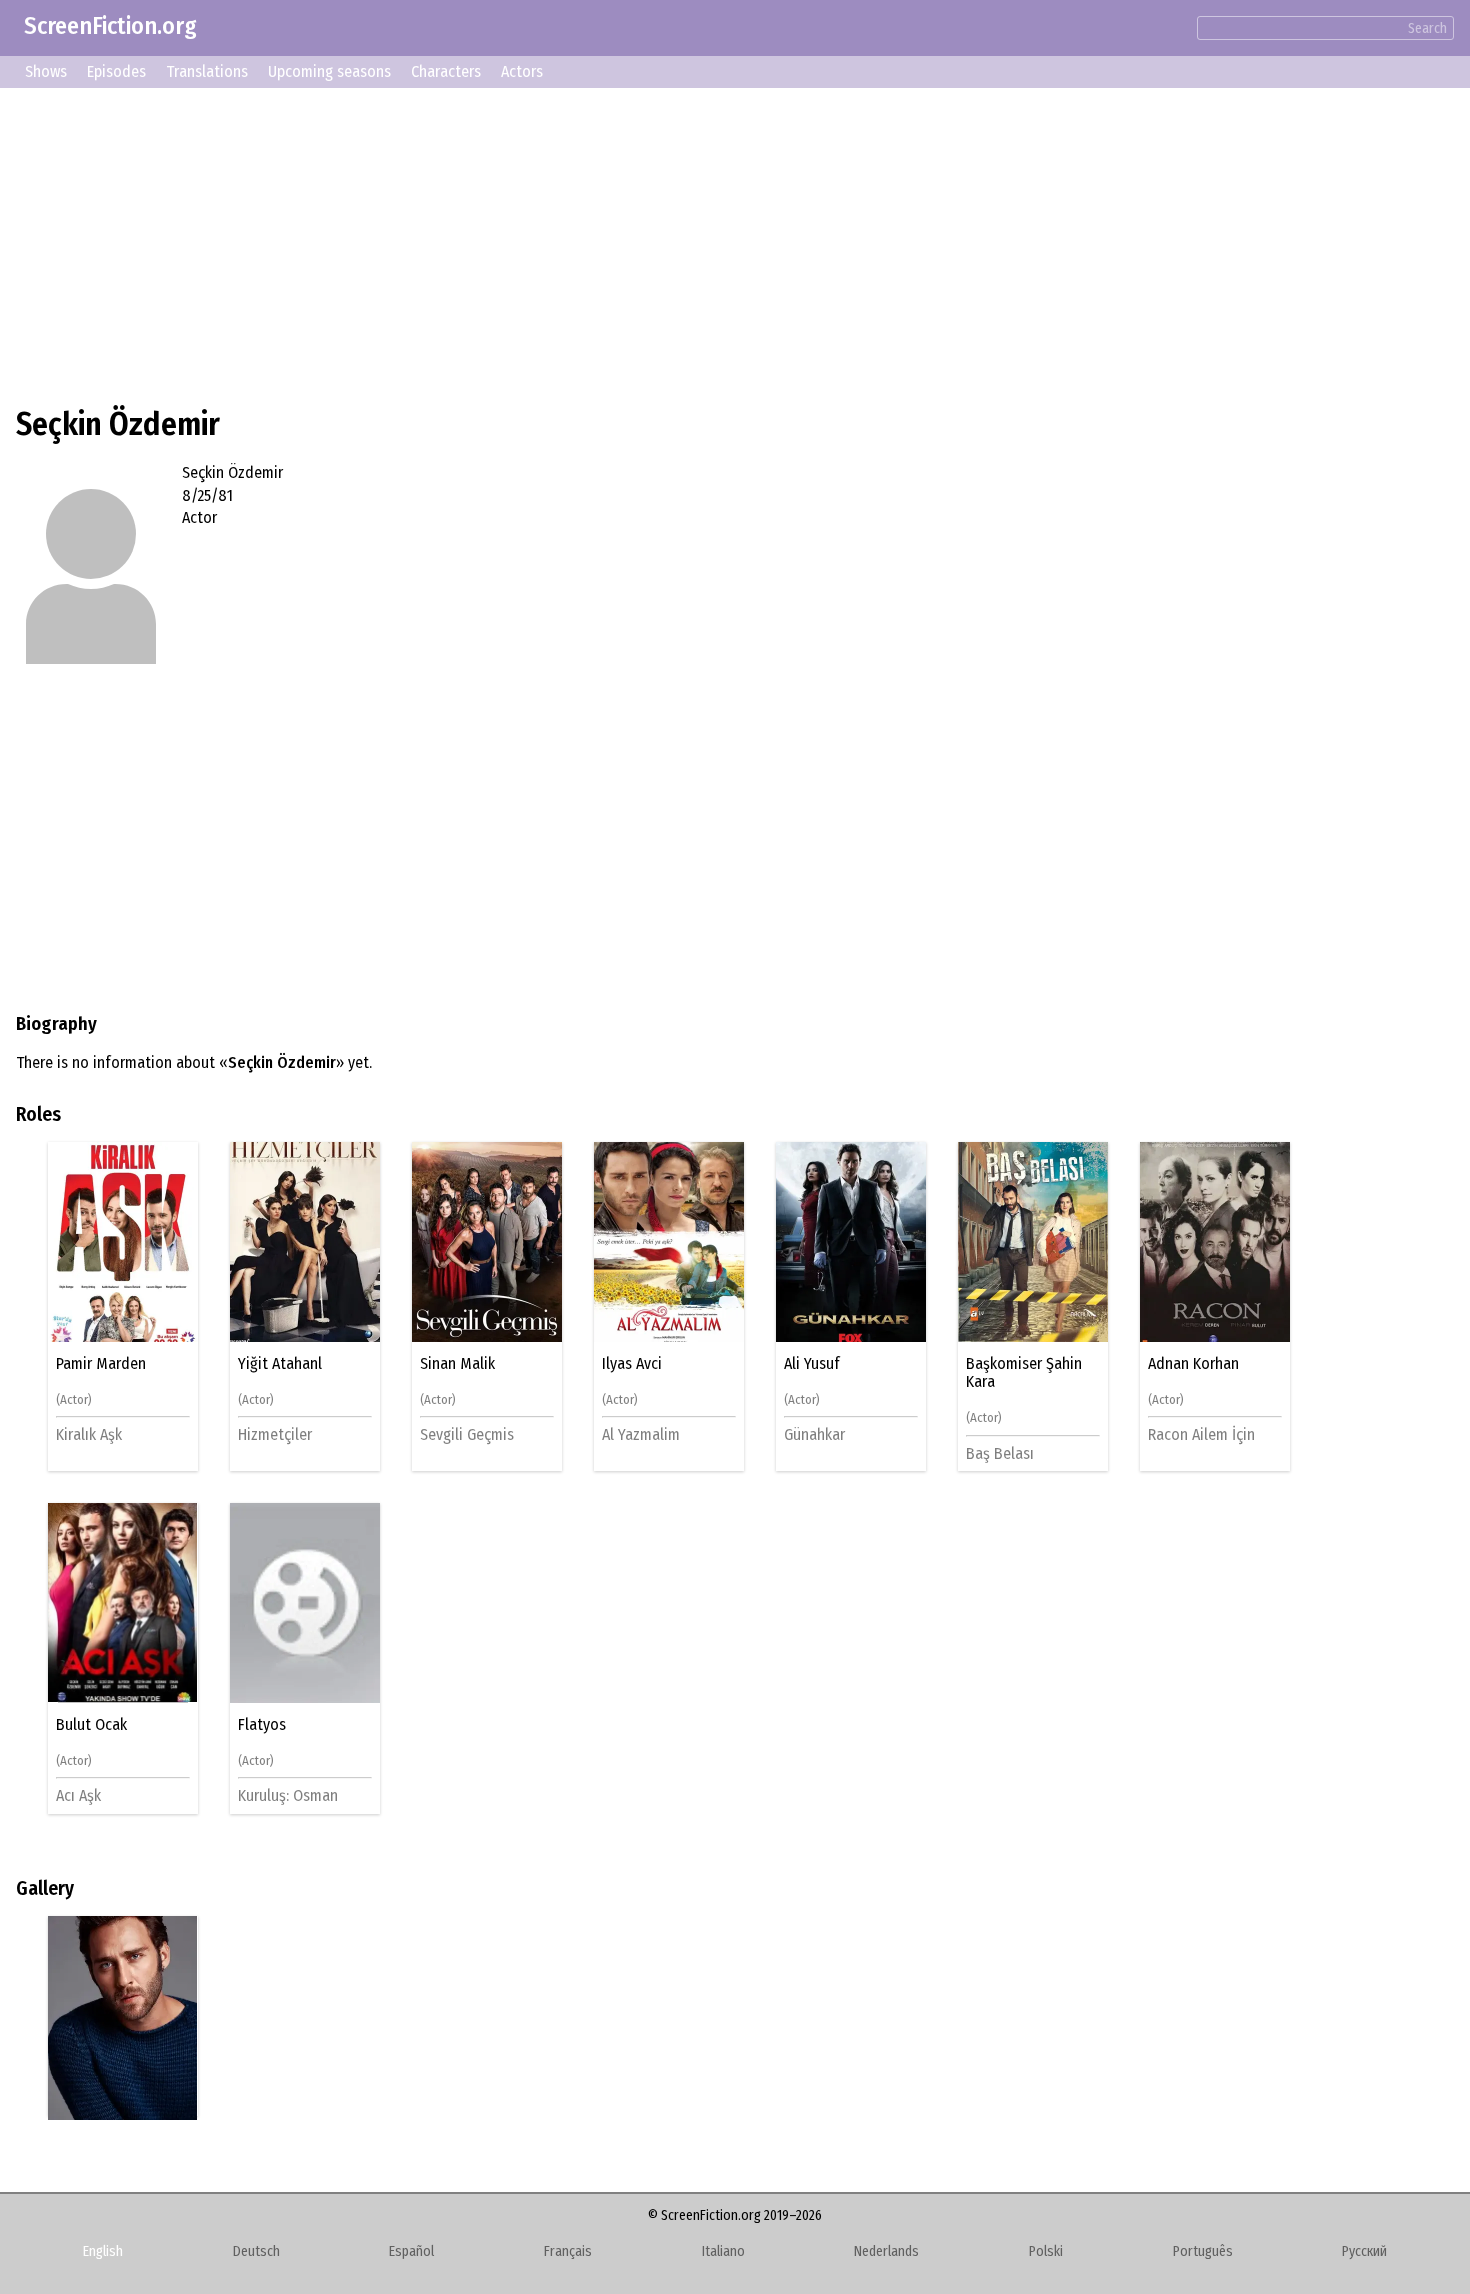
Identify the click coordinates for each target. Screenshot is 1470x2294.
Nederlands (886, 2251)
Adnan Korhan (1193, 1364)
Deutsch (256, 2251)
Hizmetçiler (275, 1434)
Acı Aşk (78, 1795)
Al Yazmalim (641, 1434)
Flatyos (262, 1725)
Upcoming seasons (329, 71)
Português (1203, 2251)
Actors (522, 71)
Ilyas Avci (632, 1364)
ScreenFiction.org (110, 26)
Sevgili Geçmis (467, 1434)
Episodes (116, 71)
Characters (446, 71)
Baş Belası (1000, 1453)
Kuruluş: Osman (288, 1795)
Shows (46, 71)
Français (568, 2251)
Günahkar (814, 1434)
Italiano (723, 2251)
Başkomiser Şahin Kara (1024, 1373)
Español (411, 2251)
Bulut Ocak (91, 1725)
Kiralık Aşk (89, 1434)
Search (1427, 28)
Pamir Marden (101, 1364)
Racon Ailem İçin (1201, 1434)
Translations (207, 71)
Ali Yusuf (812, 1364)
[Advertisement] (616, 244)
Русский (1364, 2251)
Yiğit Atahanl (280, 1364)
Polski (1046, 2251)
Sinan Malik (457, 1364)
